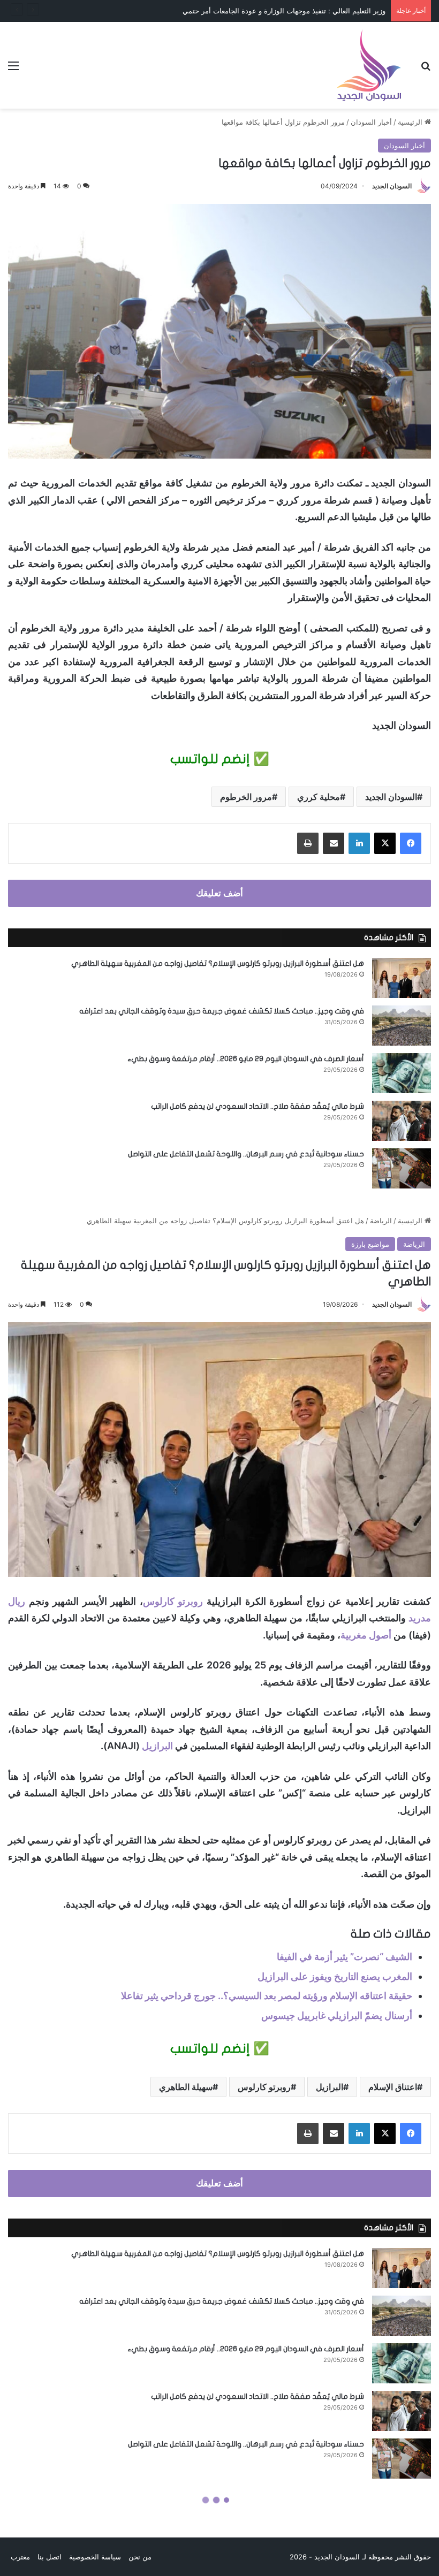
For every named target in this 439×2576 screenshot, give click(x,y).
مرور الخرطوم (246, 797)
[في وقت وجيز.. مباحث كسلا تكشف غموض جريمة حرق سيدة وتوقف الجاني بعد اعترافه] (402, 1026)
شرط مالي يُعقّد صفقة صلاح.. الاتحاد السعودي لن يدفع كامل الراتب (258, 1106)
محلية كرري (319, 797)
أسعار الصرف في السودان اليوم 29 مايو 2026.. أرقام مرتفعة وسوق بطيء (246, 1059)
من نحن (140, 2557)
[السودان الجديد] (369, 65)
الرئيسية (411, 122)
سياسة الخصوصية (95, 2557)
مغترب (20, 2557)
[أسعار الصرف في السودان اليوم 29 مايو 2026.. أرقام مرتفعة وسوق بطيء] (402, 1073)
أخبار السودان (371, 122)
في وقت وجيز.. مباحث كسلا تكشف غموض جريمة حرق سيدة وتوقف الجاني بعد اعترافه (222, 1011)
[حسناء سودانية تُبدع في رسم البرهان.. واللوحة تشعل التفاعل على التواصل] (402, 1168)
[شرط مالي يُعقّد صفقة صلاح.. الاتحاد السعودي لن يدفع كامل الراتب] (402, 1121)
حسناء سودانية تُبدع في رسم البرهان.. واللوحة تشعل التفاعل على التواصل (246, 1154)
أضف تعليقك (219, 893)
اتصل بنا (50, 2557)
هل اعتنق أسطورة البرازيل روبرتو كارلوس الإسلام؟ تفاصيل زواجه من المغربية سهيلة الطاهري (218, 963)
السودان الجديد (392, 186)
